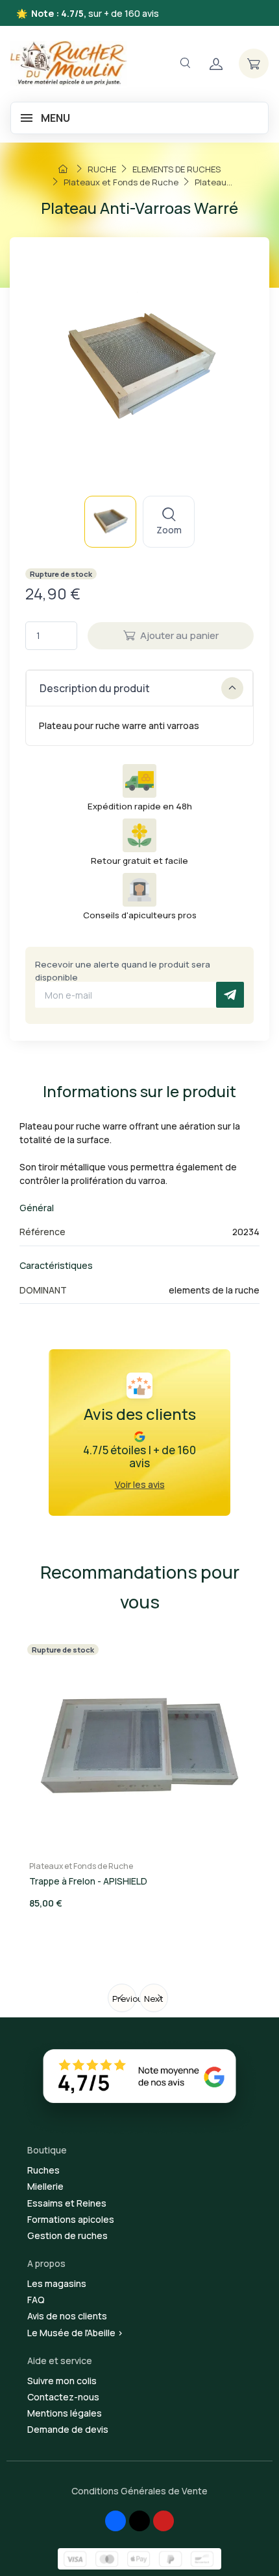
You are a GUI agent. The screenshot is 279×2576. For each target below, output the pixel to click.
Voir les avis (140, 1484)
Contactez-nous (63, 2397)
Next (154, 1999)
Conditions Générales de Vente (139, 2491)
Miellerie (45, 2186)
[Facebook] (115, 2521)
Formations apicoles (71, 2219)
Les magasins (57, 2283)
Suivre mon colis (62, 2381)
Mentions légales (65, 2413)
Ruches (43, 2170)
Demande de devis (68, 2429)
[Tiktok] (139, 2521)
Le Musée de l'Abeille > (75, 2333)
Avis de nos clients (67, 2316)
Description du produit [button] (95, 688)
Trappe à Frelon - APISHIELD (88, 1881)
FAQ (36, 2300)
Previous (124, 1999)
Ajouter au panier (179, 635)
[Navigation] (185, 63)
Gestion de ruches (67, 2235)
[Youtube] (164, 2521)
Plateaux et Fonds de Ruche (81, 1866)
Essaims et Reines (67, 2203)
